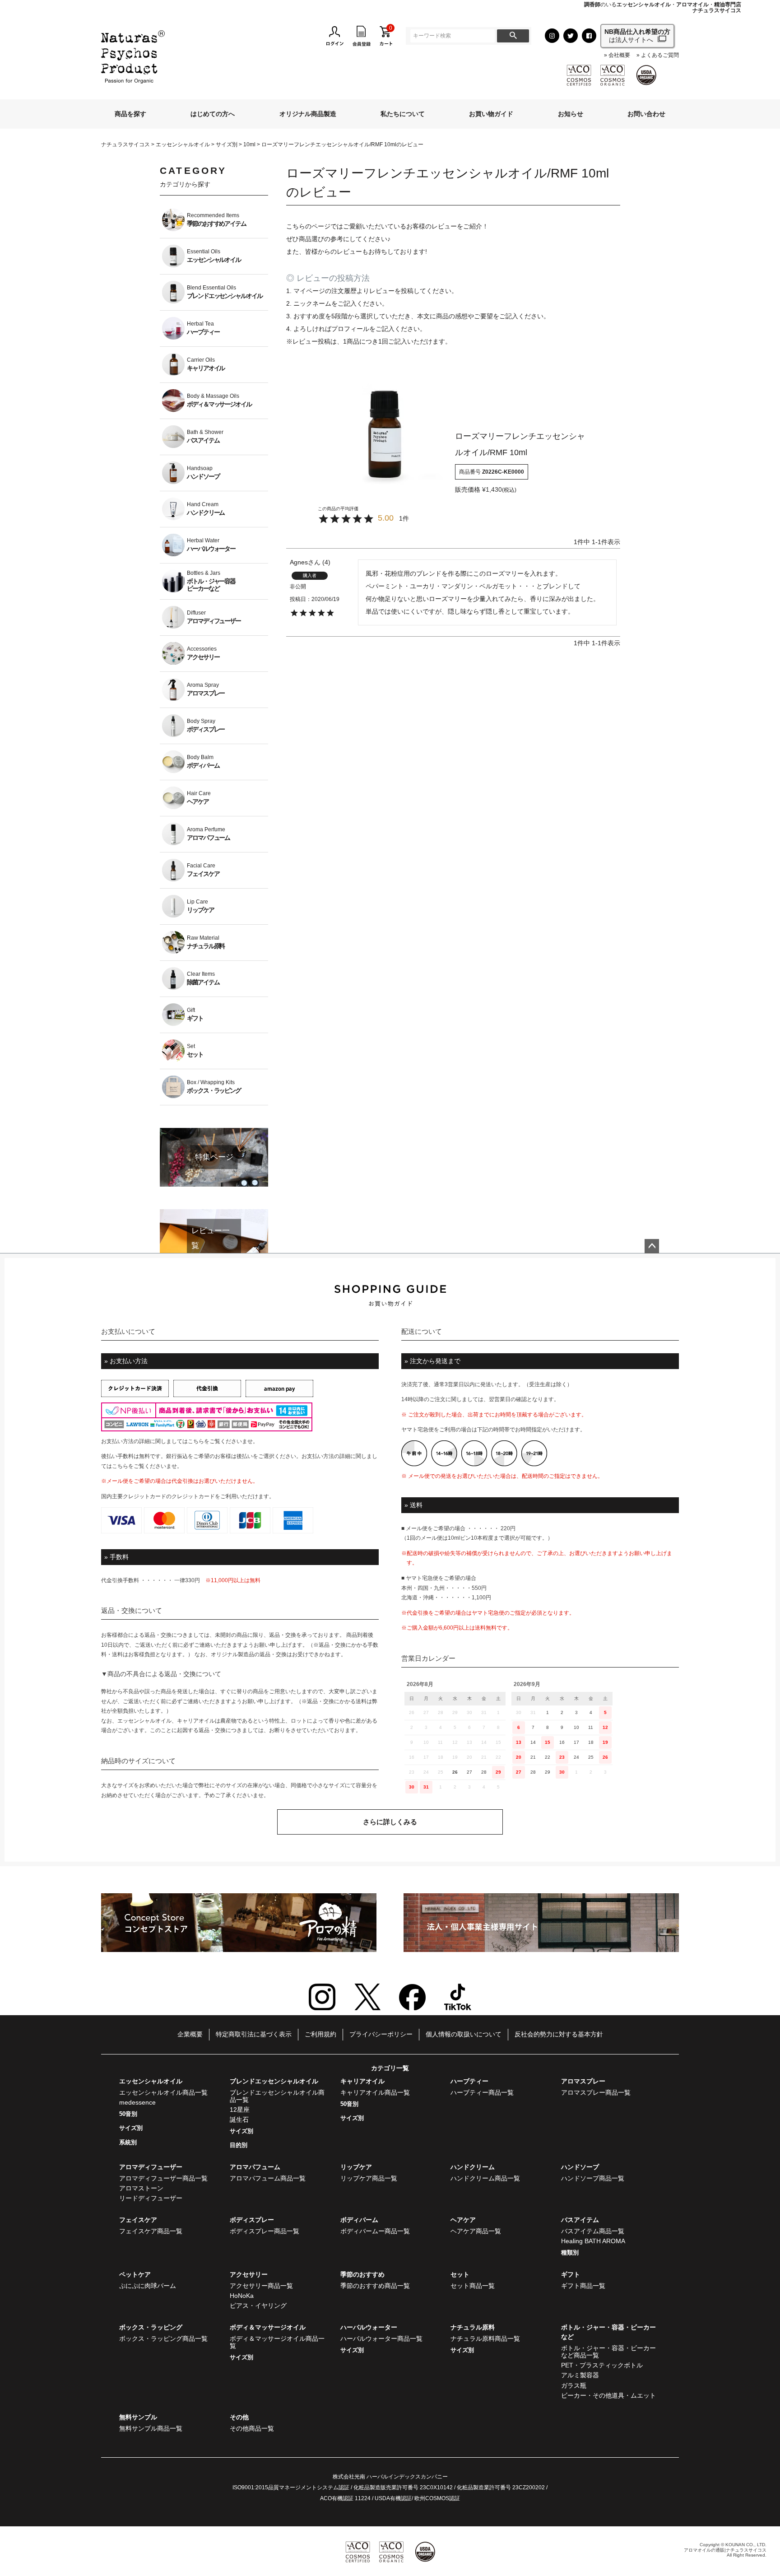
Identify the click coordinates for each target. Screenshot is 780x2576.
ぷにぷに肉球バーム (148, 2286)
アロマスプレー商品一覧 (596, 2092)
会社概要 (619, 55)
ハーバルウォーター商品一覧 (381, 2338)
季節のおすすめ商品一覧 (375, 2286)
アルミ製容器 (580, 2375)
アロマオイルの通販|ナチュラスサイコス (725, 2550)
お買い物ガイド (491, 114)
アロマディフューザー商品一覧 (163, 2178)
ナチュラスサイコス (125, 144)
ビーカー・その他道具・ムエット (608, 2395)
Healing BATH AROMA (593, 2241)
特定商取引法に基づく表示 (254, 2034)
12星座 (240, 2110)
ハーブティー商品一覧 (482, 2092)
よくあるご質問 (660, 55)
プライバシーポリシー (381, 2034)
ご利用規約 (320, 2034)
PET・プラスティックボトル (602, 2365)
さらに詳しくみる (390, 1822)
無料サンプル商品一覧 (151, 2428)
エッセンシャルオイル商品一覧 (163, 2092)
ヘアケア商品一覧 (476, 2231)
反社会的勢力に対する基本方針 (559, 2034)
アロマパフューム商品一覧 (268, 2178)
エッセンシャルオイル (183, 144)
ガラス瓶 (574, 2385)
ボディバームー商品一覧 (375, 2231)
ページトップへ (652, 1246)
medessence (137, 2102)
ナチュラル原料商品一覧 (485, 2338)
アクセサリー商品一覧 (261, 2286)
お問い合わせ (646, 114)
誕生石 (239, 2119)
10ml (249, 144)
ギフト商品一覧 (583, 2286)
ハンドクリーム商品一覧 (485, 2178)
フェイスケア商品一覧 (151, 2231)
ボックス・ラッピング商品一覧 (163, 2338)
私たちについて (403, 114)
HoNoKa (242, 2296)
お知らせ (571, 114)
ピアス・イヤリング (258, 2306)
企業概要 (190, 2034)
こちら (196, 1441)
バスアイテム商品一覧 (593, 2231)
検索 (513, 36)
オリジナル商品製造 (308, 114)
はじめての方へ (213, 114)
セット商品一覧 (473, 2286)
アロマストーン (141, 2188)
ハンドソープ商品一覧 (593, 2178)
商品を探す (130, 114)
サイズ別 (227, 144)
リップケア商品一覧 (369, 2178)
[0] (386, 35)
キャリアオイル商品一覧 (375, 2092)
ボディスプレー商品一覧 (265, 2231)
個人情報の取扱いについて (464, 2034)
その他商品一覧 (252, 2428)
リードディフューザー (151, 2198)
